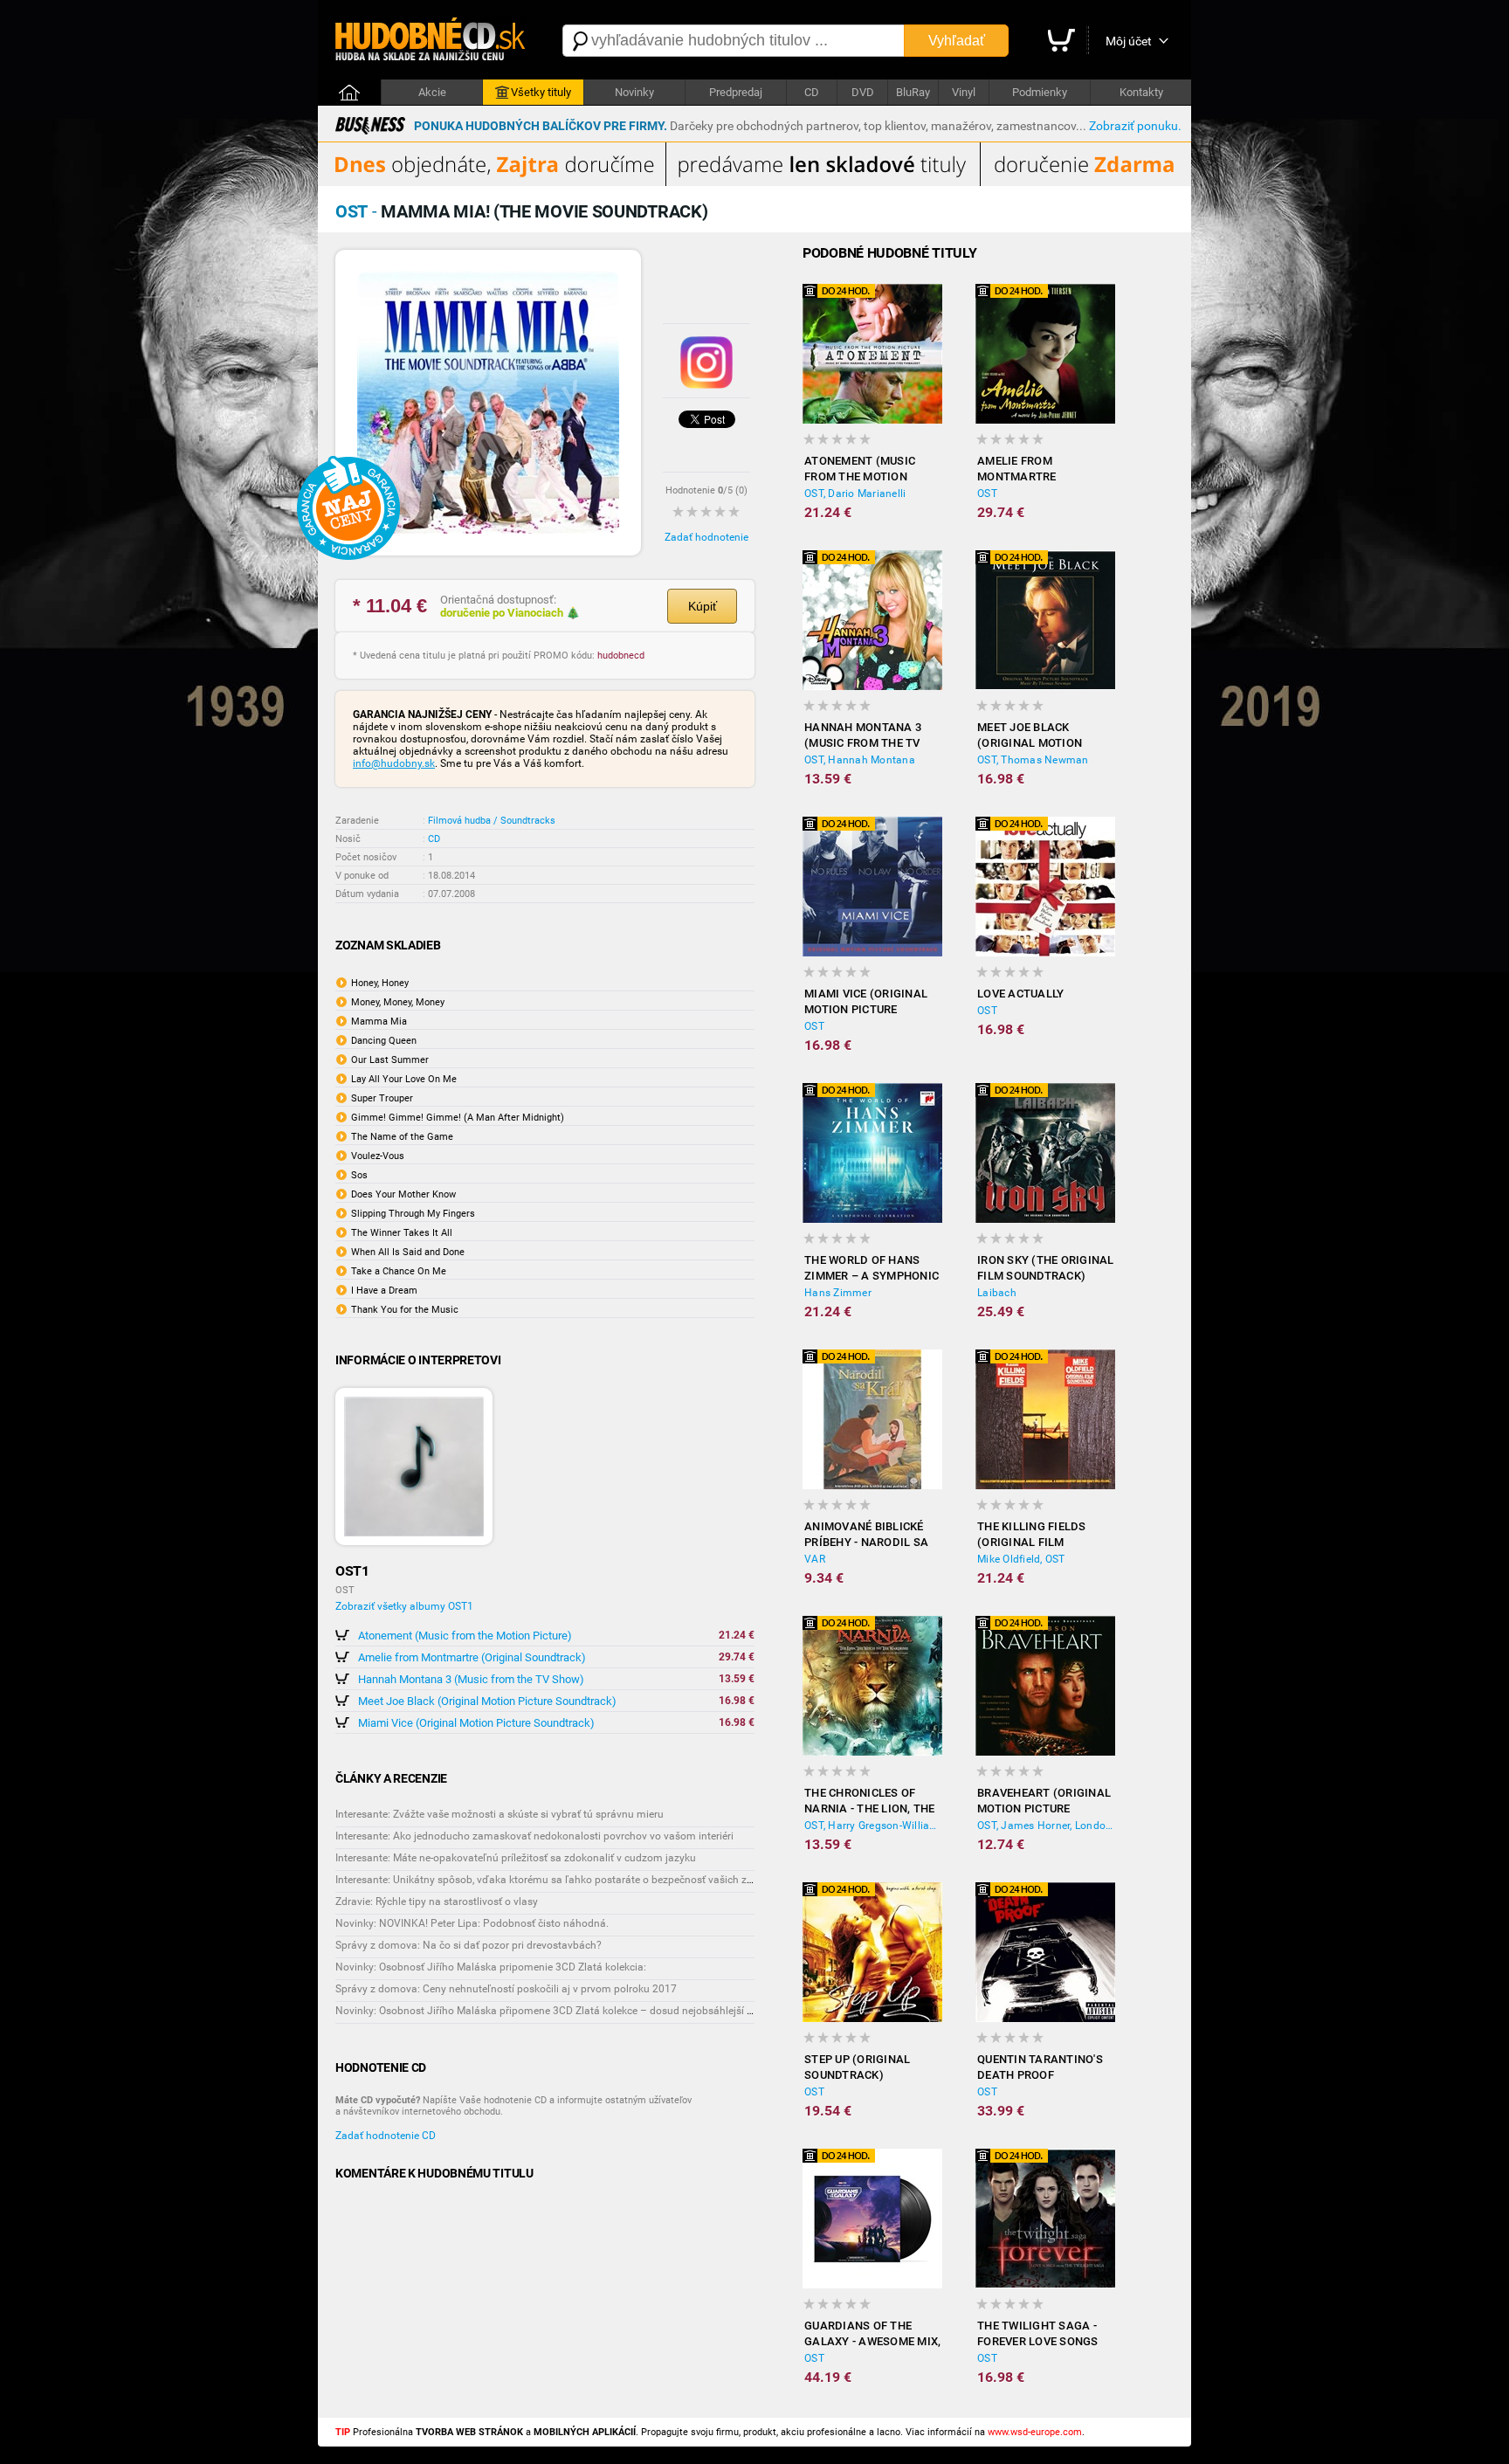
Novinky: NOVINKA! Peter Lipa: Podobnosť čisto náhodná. (472, 1923)
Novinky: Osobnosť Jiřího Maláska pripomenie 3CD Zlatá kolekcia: (491, 1967)
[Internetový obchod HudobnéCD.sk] (431, 41)
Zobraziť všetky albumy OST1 (404, 1606)
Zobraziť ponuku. (1135, 126)
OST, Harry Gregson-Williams (873, 1826)
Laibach (997, 1293)
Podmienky (1040, 92)
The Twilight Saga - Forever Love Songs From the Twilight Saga (1038, 2334)
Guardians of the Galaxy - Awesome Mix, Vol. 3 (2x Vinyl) (872, 2334)
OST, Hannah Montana (860, 760)
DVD (863, 92)
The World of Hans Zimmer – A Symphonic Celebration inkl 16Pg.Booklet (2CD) (872, 1269)
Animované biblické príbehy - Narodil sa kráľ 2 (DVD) (866, 1535)
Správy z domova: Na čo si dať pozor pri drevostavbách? (469, 1945)
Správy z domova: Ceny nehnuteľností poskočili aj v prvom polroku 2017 (506, 1989)
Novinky (634, 92)
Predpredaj (736, 92)
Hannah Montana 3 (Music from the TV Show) (471, 1679)
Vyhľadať (957, 41)
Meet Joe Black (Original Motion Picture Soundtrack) (487, 1701)
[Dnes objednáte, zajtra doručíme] (754, 183)
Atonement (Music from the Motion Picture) (465, 1636)
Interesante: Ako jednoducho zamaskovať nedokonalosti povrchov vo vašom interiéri (534, 1836)
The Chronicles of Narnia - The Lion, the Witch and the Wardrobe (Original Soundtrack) (870, 1801)
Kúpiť (703, 606)
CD (812, 92)
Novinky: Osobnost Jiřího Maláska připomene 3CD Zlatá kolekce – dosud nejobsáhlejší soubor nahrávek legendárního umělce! (633, 2011)
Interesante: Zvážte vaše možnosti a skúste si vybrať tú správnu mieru (500, 1814)
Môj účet (1129, 41)
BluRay (913, 92)
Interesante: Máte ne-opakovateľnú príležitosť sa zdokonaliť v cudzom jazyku (516, 1858)
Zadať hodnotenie (706, 537)
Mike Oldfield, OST (1021, 1559)
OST (987, 493)
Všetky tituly (541, 92)
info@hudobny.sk (394, 763)
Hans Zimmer (838, 1293)
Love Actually (1020, 994)
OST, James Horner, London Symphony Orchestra (1046, 1826)
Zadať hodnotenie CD (386, 2136)
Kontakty (1141, 92)
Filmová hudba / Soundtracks (492, 821)
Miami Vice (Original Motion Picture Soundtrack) (476, 1723)
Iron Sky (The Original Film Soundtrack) (1046, 1268)
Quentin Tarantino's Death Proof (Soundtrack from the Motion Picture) (1046, 2068)
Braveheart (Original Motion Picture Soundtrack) (1044, 1801)
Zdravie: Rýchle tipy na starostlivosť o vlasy (437, 1901)
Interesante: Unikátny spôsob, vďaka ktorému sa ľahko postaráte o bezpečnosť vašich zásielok (558, 1880)
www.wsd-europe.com (1035, 2432)
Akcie (432, 92)
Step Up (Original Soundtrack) (857, 2067)
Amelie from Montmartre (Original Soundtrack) (472, 1657)
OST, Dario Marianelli (855, 493)
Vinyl (964, 92)
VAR (815, 1559)
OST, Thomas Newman (1033, 760)
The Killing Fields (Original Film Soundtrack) (1032, 1535)
